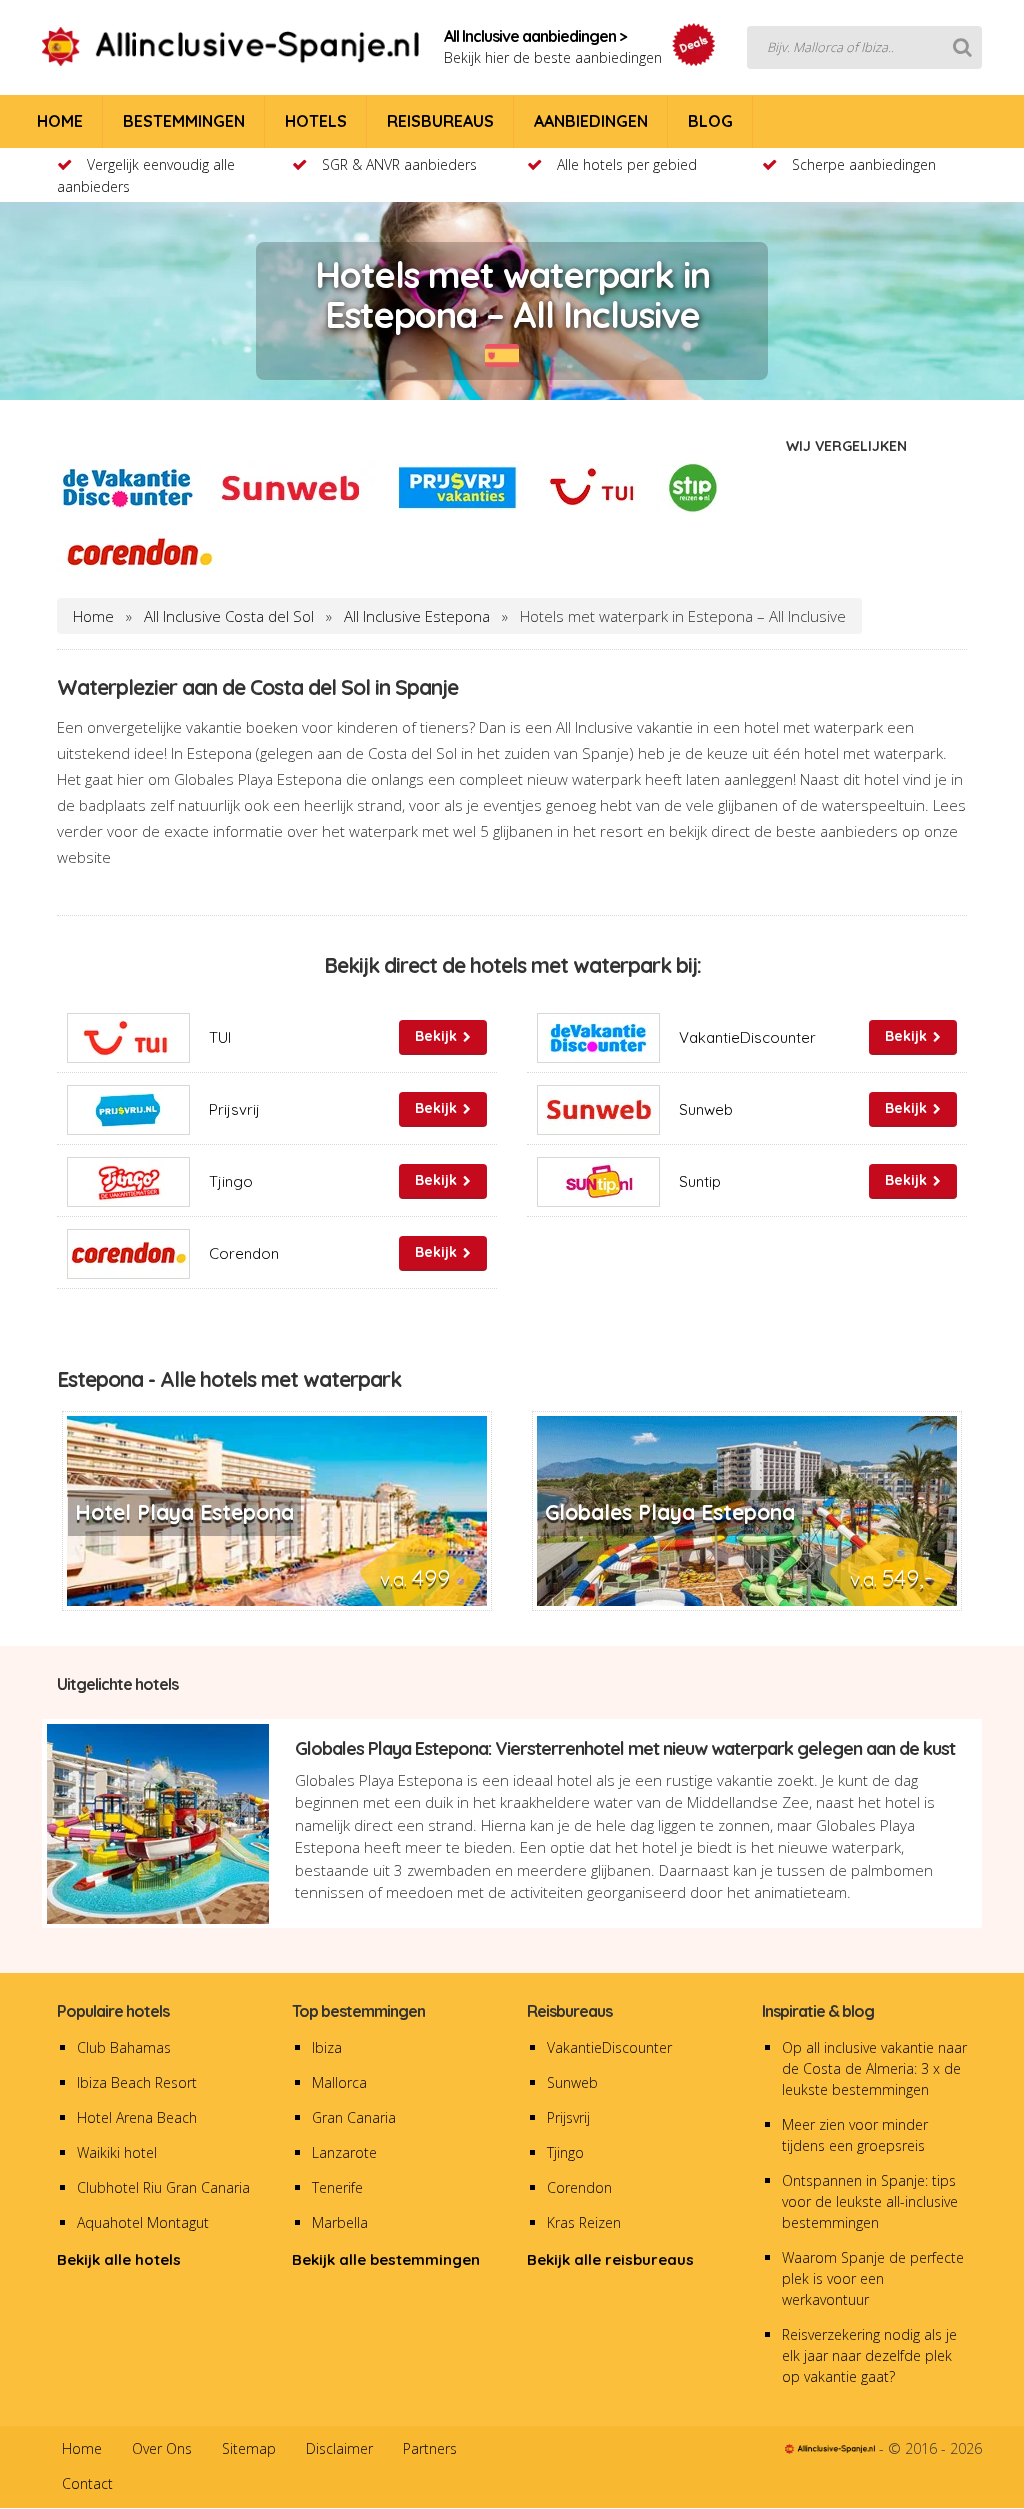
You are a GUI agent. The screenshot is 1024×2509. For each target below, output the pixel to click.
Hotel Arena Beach (137, 2117)
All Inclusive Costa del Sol (229, 616)
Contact (87, 2483)
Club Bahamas (124, 2047)
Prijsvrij (568, 2117)
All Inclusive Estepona (417, 616)
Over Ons (162, 2448)
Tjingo (565, 2152)
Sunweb (572, 2082)
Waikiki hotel (117, 2152)
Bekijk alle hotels (119, 2259)
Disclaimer (339, 2448)
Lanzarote (344, 2152)
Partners (430, 2448)
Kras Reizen (584, 2222)
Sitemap (249, 2448)
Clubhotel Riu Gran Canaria (163, 2187)
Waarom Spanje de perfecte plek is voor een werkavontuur (873, 2278)
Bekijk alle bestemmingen (386, 2259)
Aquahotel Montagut (143, 2222)
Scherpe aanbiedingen (864, 164)
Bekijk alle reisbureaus (610, 2259)
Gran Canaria (354, 2117)
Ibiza (327, 2047)
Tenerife (337, 2187)
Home (93, 616)
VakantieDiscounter (609, 2047)
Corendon (579, 2187)
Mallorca (339, 2082)
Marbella (340, 2222)
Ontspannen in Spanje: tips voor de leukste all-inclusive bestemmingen (870, 2201)
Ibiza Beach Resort (137, 2082)
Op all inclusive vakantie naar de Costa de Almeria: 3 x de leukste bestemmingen (874, 2068)
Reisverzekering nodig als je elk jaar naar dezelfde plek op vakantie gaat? (869, 2355)
